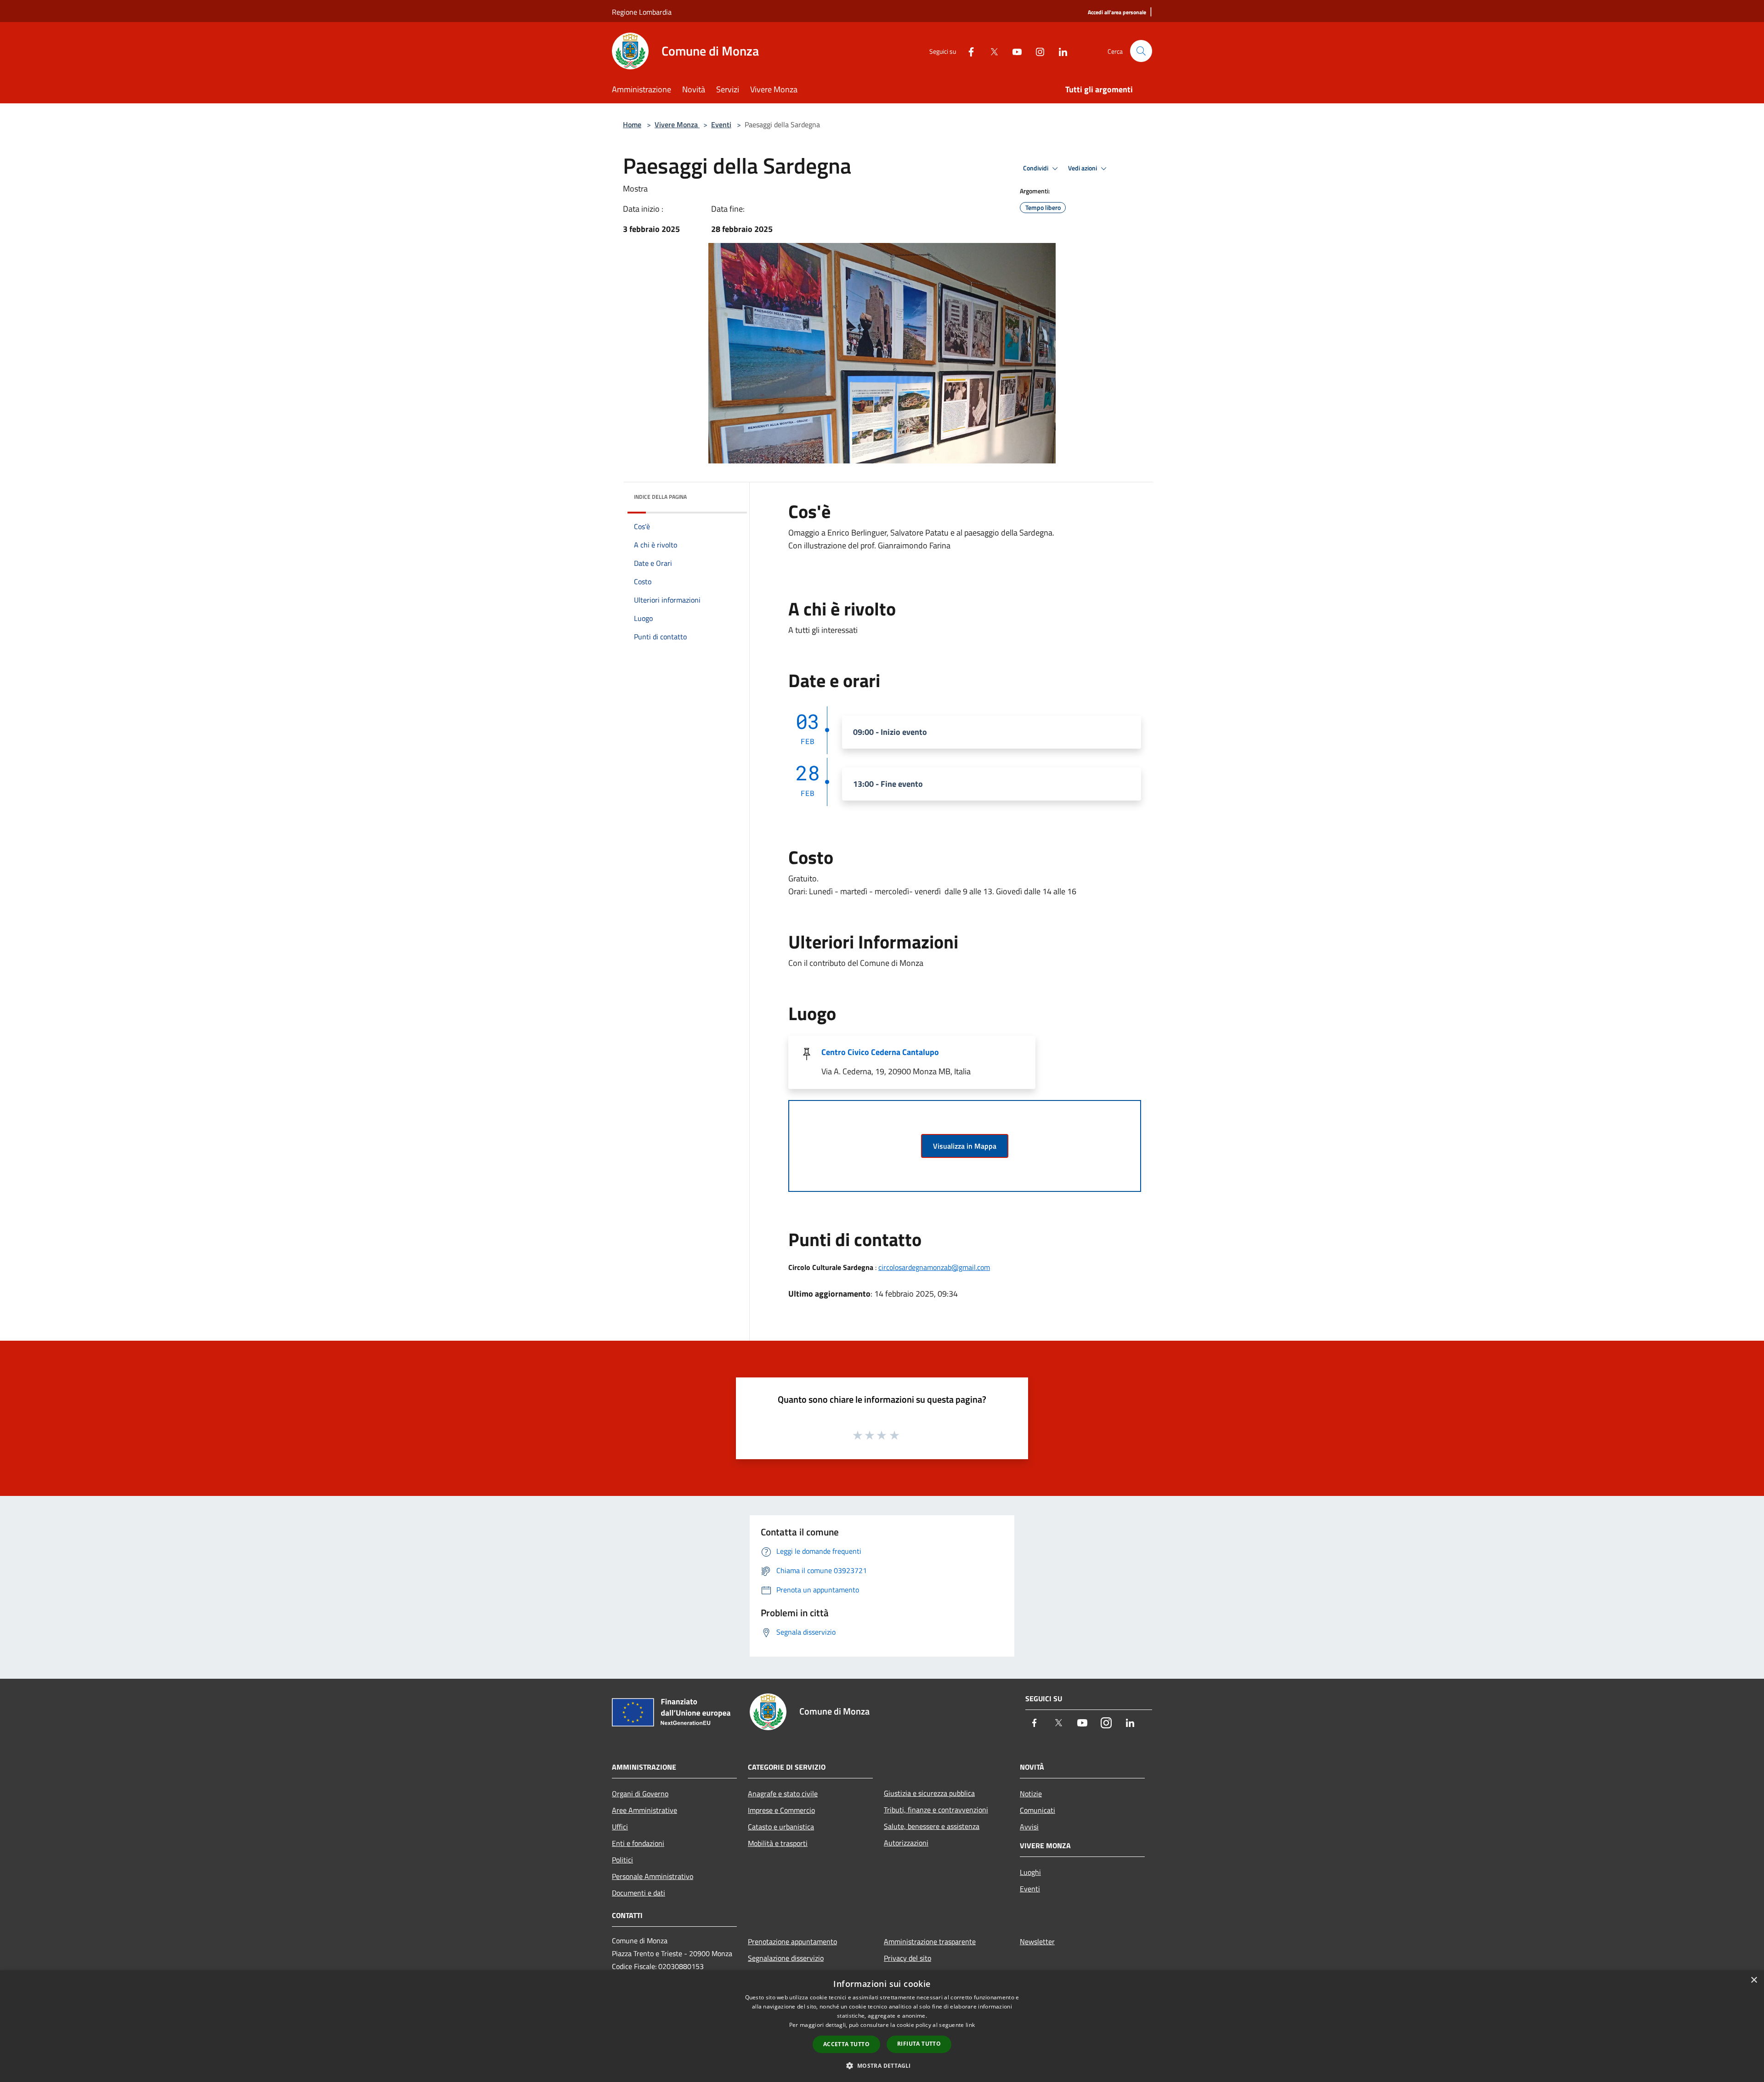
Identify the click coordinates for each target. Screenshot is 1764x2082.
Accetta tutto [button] (846, 2044)
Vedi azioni (1083, 168)
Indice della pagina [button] (660, 497)
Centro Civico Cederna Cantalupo (880, 1052)
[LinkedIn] (1059, 51)
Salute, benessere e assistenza (932, 1826)
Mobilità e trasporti (778, 1843)
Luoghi (1030, 1872)
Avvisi (1029, 1827)
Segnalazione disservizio (786, 1958)
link (970, 2025)
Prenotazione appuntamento (792, 1941)
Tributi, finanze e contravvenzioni (936, 1810)
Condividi (1036, 168)
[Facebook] (967, 51)
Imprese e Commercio (781, 1810)
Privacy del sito (907, 1958)
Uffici (620, 1827)
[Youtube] (1013, 51)
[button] (882, 2065)
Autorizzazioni (906, 1843)
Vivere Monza (677, 124)
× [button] (1754, 1980)
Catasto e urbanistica (781, 1827)
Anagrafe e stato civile (783, 1794)
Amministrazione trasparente (930, 1941)
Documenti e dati (639, 1893)
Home (632, 124)
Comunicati (1037, 1810)
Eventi (721, 124)
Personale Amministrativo (653, 1876)
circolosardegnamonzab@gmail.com (934, 1267)
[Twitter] (990, 51)
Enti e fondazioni (638, 1843)
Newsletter (1037, 1941)
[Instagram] (1036, 51)
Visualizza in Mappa (965, 1146)
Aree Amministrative (645, 1810)
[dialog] (882, 2026)
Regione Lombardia (642, 12)
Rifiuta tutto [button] (919, 2044)
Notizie (1031, 1794)
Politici (622, 1860)
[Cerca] (1141, 51)
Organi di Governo (640, 1794)
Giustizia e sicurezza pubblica (929, 1793)
